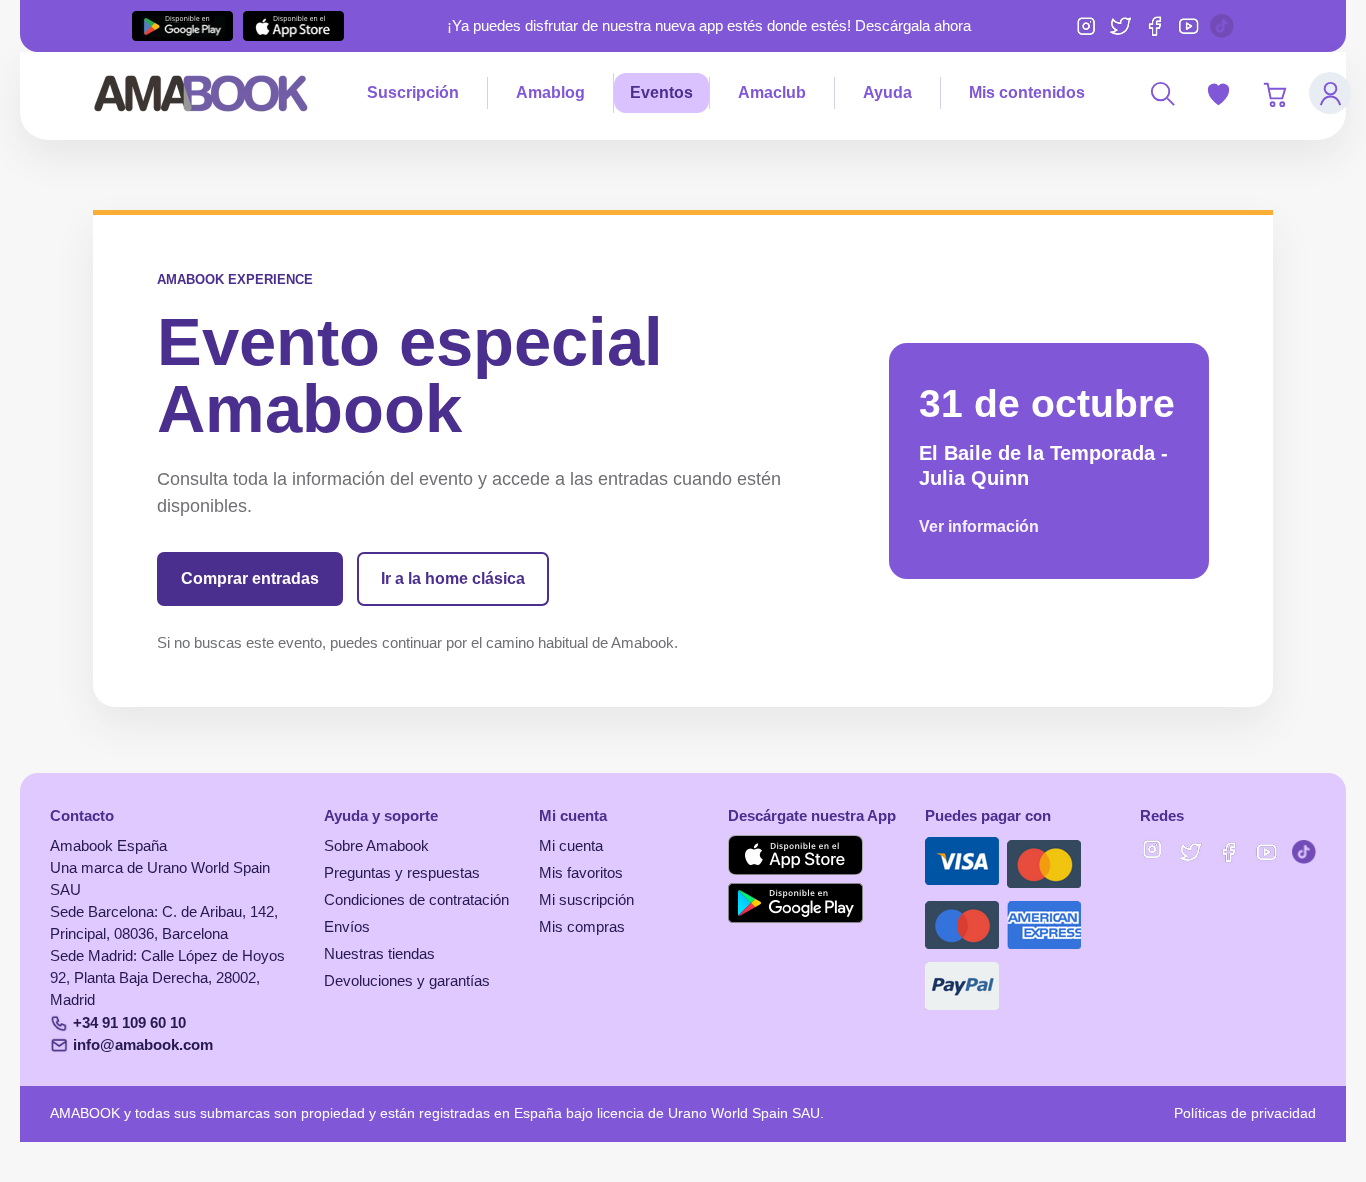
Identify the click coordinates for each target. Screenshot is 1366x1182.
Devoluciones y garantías (407, 981)
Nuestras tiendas (379, 954)
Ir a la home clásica (453, 578)
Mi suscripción (586, 900)
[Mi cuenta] (1330, 93)
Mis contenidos (1027, 92)
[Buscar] (1162, 93)
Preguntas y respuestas (402, 873)
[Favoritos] (1218, 93)
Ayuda (887, 92)
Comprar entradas (250, 578)
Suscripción (413, 92)
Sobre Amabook (376, 846)
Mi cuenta (571, 846)
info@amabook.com (143, 1045)
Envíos (347, 927)
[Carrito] (1274, 93)
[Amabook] (201, 93)
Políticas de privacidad (1245, 1113)
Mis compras (582, 927)
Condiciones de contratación (416, 900)
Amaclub (772, 92)
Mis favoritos (581, 873)
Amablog (550, 92)
